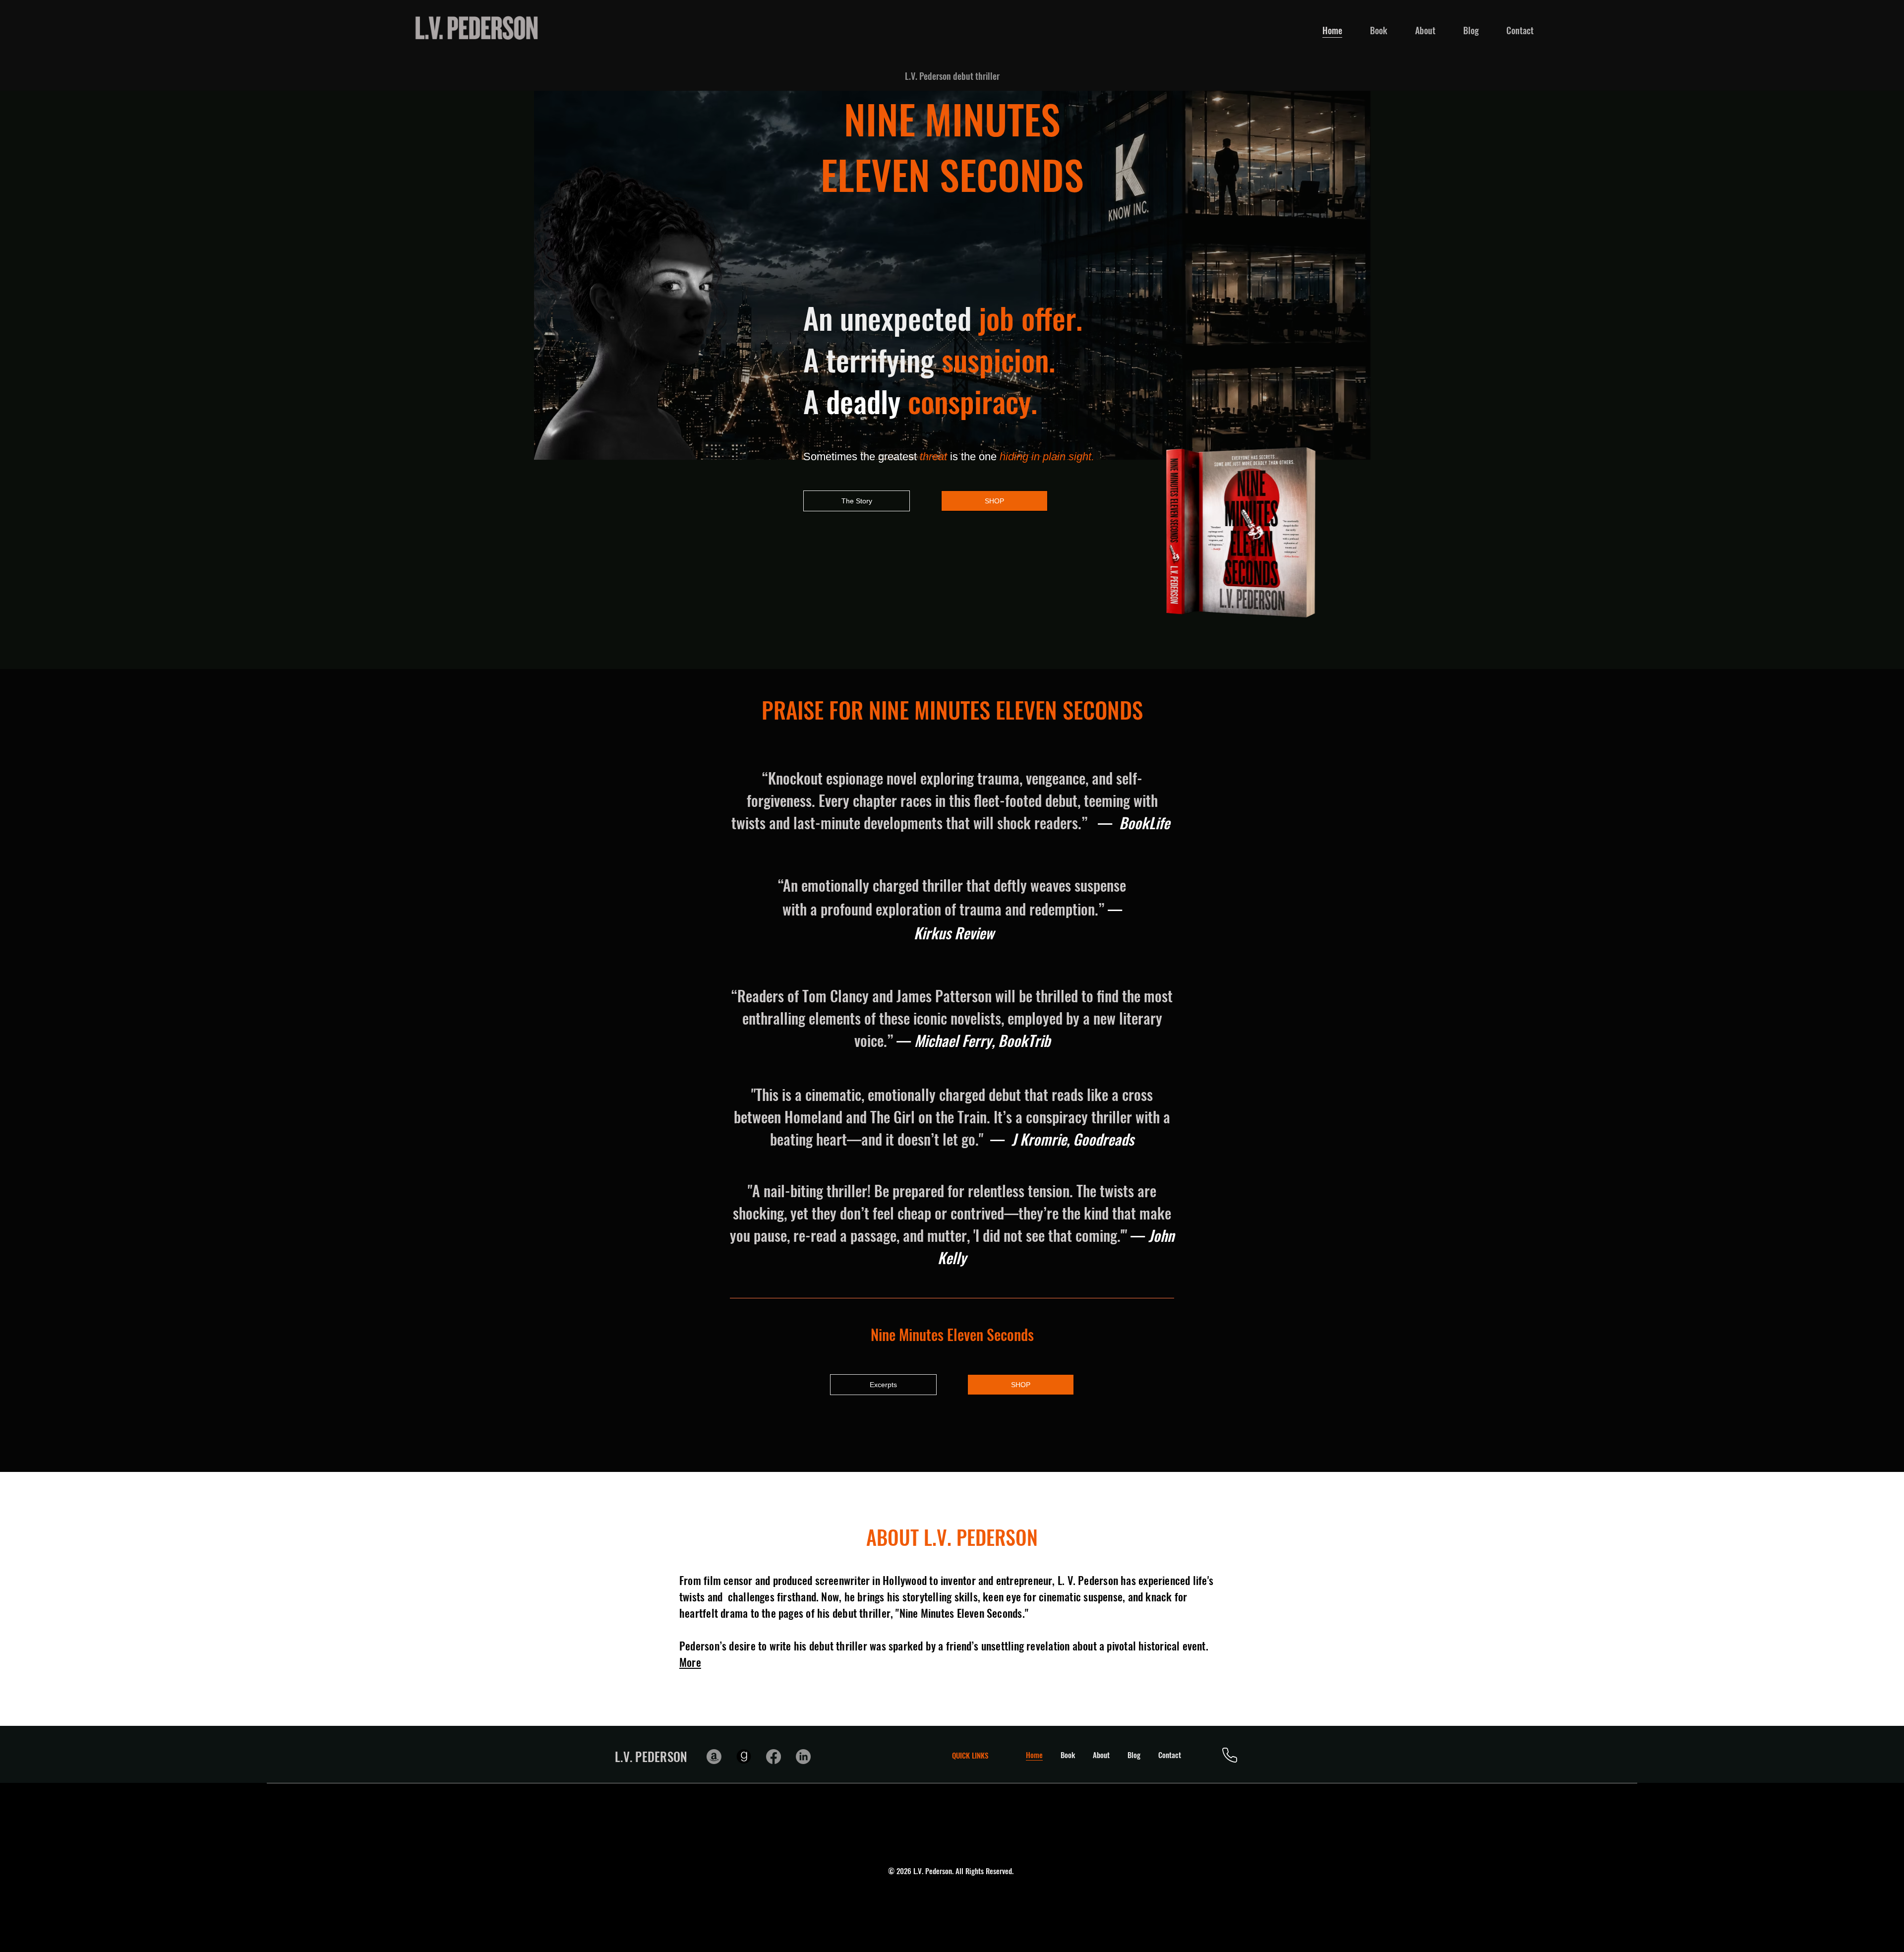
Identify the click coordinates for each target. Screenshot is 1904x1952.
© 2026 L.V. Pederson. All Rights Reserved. (952, 1871)
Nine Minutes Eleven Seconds (952, 1334)
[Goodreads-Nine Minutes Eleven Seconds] (744, 1757)
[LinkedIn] (803, 1757)
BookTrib (1024, 1040)
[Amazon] (714, 1757)
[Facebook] (773, 1757)
